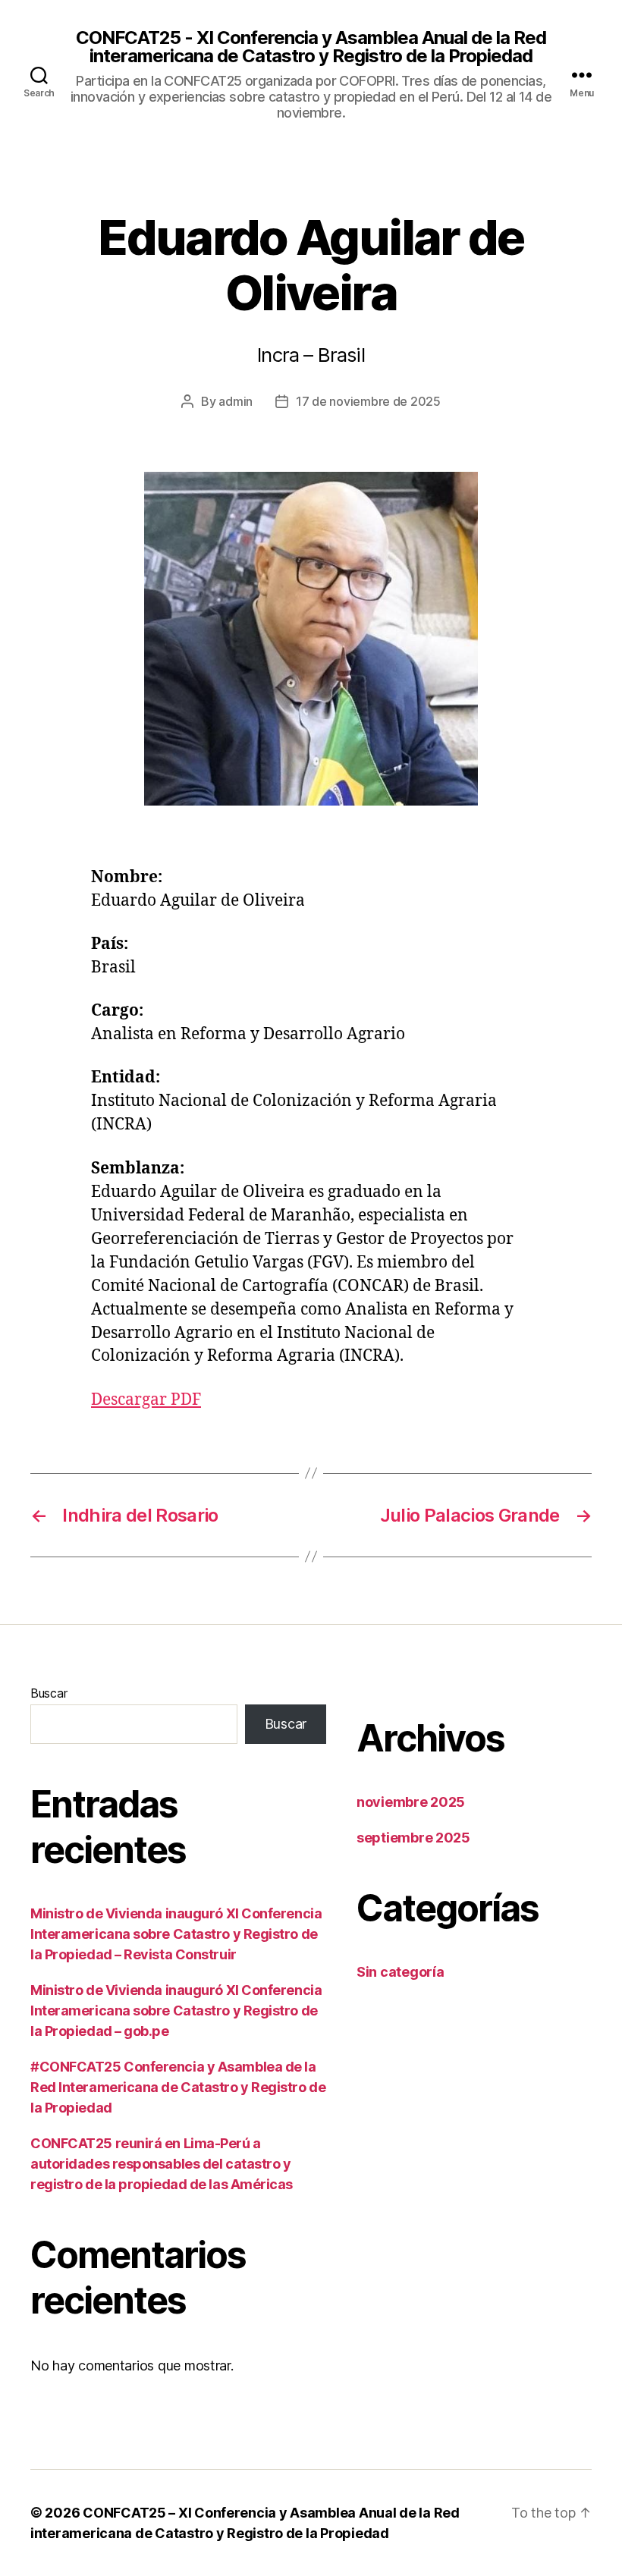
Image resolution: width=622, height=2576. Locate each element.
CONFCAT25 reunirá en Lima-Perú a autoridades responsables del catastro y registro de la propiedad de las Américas (162, 2164)
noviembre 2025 (411, 1802)
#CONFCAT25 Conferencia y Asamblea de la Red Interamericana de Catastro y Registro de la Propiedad (178, 2087)
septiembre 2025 (413, 1838)
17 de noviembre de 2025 (368, 401)
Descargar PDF (146, 1400)
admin (236, 401)
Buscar (49, 1693)
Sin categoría (401, 1972)
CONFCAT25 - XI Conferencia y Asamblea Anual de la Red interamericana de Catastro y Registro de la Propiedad (311, 47)
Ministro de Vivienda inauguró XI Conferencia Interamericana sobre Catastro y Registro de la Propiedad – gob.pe (176, 2011)
